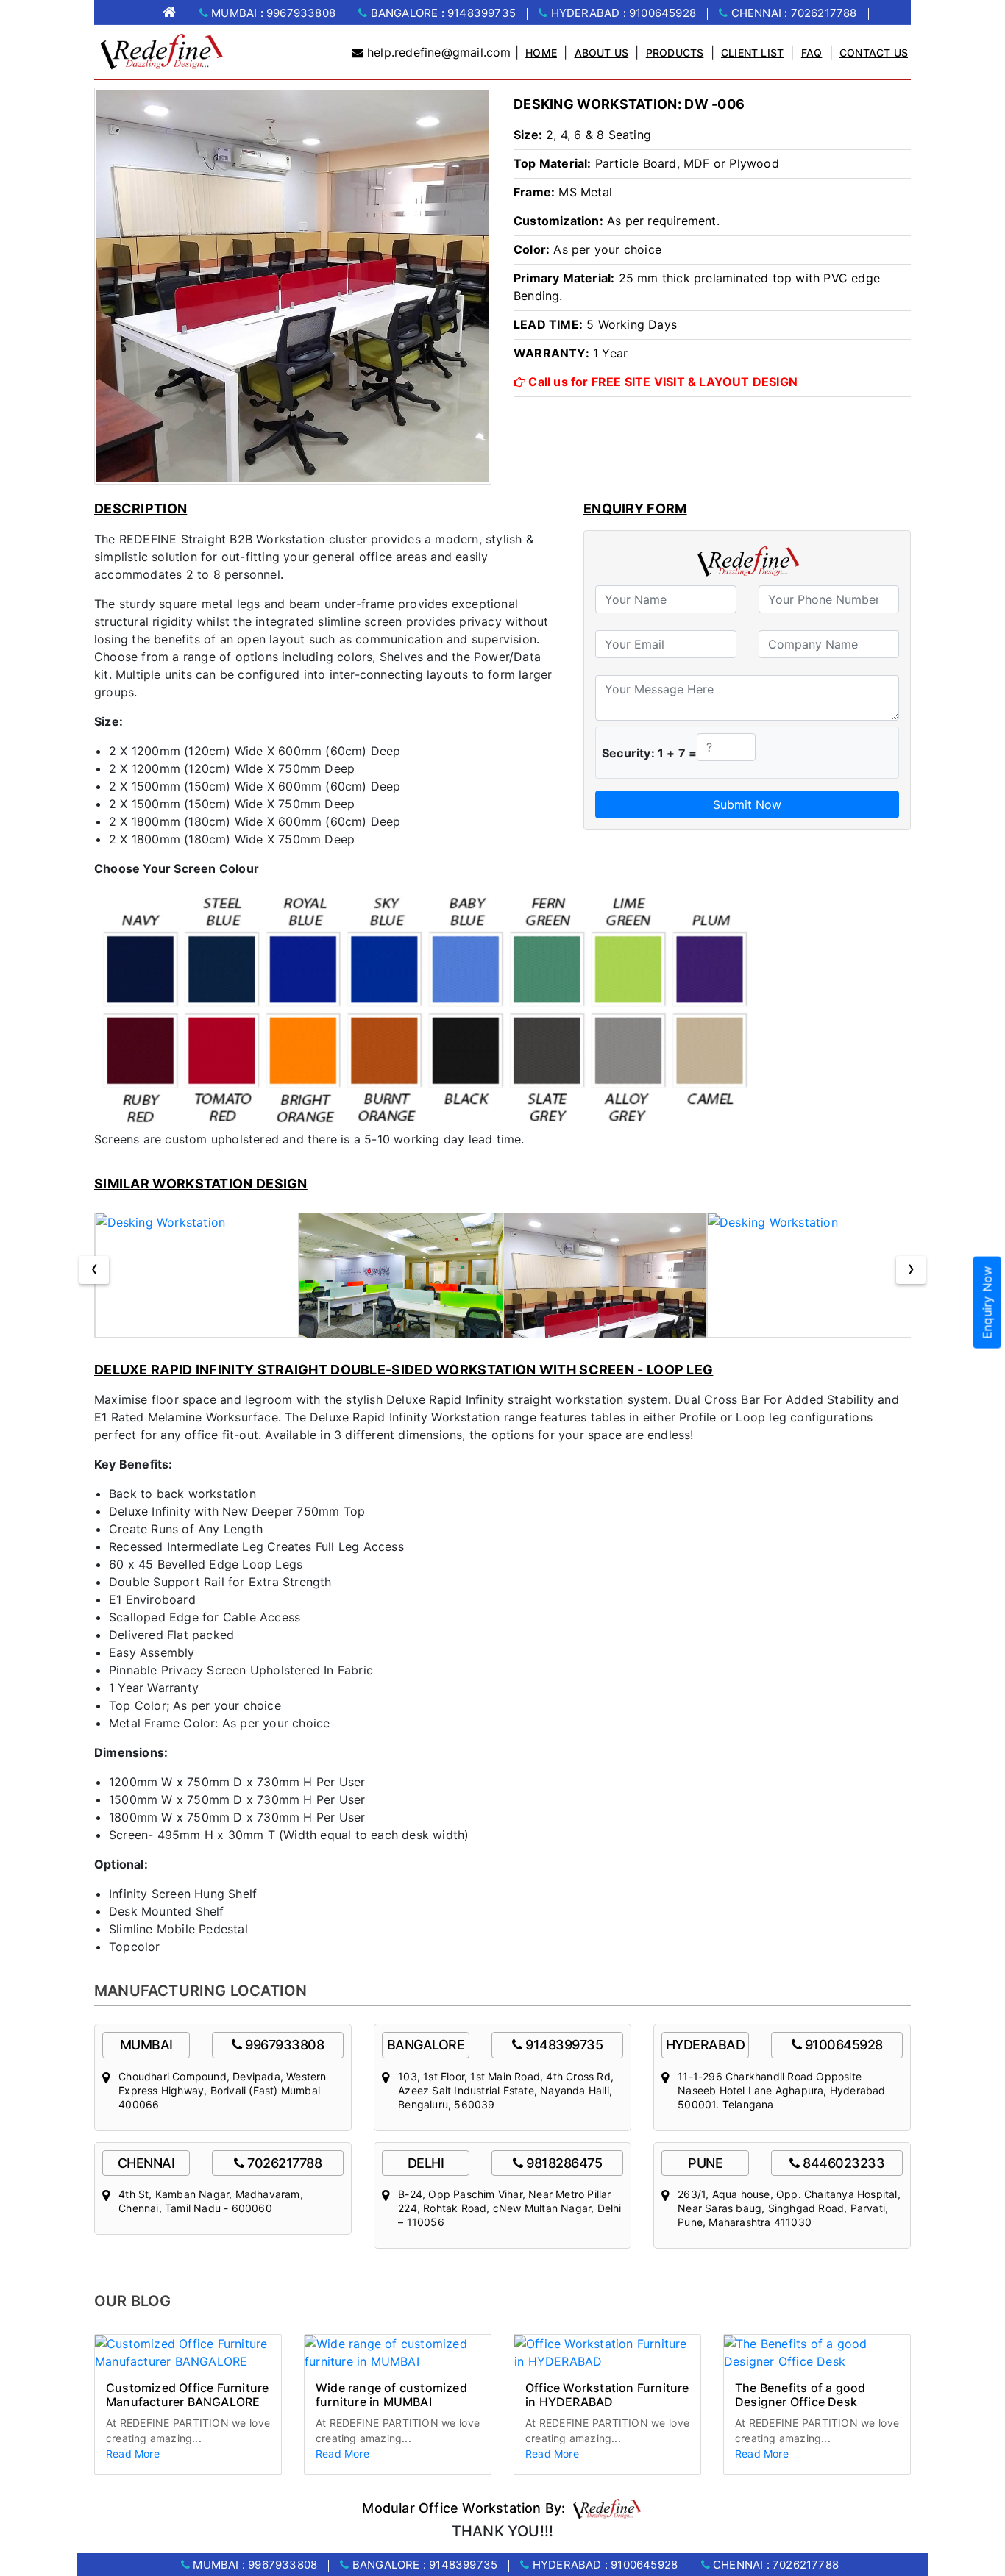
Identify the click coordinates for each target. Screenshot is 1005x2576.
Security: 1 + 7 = (649, 753)
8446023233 (844, 2163)
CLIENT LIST (752, 53)
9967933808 (284, 2045)
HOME (541, 53)
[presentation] (94, 1270)
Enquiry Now (987, 1302)
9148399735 (564, 2045)
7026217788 (284, 2163)
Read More (133, 2454)
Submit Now (747, 804)
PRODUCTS (675, 53)
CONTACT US (874, 53)
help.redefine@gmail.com (439, 52)
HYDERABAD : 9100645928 (622, 13)
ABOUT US (602, 53)
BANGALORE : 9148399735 (441, 13)
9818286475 (564, 2163)
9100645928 (844, 2045)
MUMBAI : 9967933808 (272, 13)
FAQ (812, 53)
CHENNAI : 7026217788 (792, 13)
